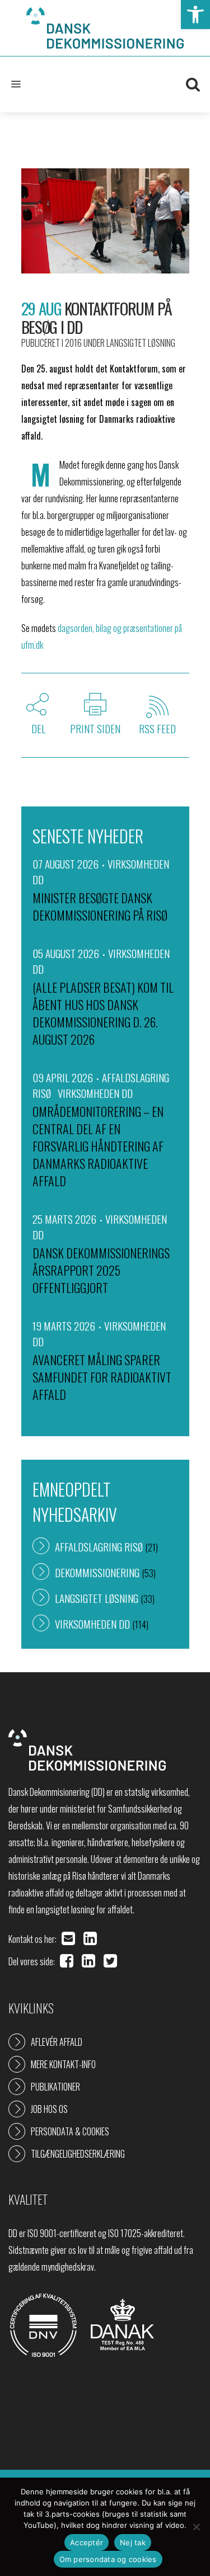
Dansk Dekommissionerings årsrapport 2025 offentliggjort (101, 1270)
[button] (195, 15)
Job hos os (49, 2109)
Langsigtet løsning (141, 343)
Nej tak (133, 2542)
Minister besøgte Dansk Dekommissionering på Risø (100, 906)
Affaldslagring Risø (99, 1546)
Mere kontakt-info (63, 2064)
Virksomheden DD (95, 1093)
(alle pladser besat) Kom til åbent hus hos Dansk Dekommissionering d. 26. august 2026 (103, 1013)
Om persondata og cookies (108, 2559)
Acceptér (87, 2542)
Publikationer (55, 2087)
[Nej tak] (196, 2527)
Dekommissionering (97, 1572)
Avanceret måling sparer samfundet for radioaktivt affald (102, 1377)
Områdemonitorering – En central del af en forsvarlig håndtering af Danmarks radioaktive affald (98, 1146)
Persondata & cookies (70, 2131)
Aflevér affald (57, 2042)
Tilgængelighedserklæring (78, 2154)
